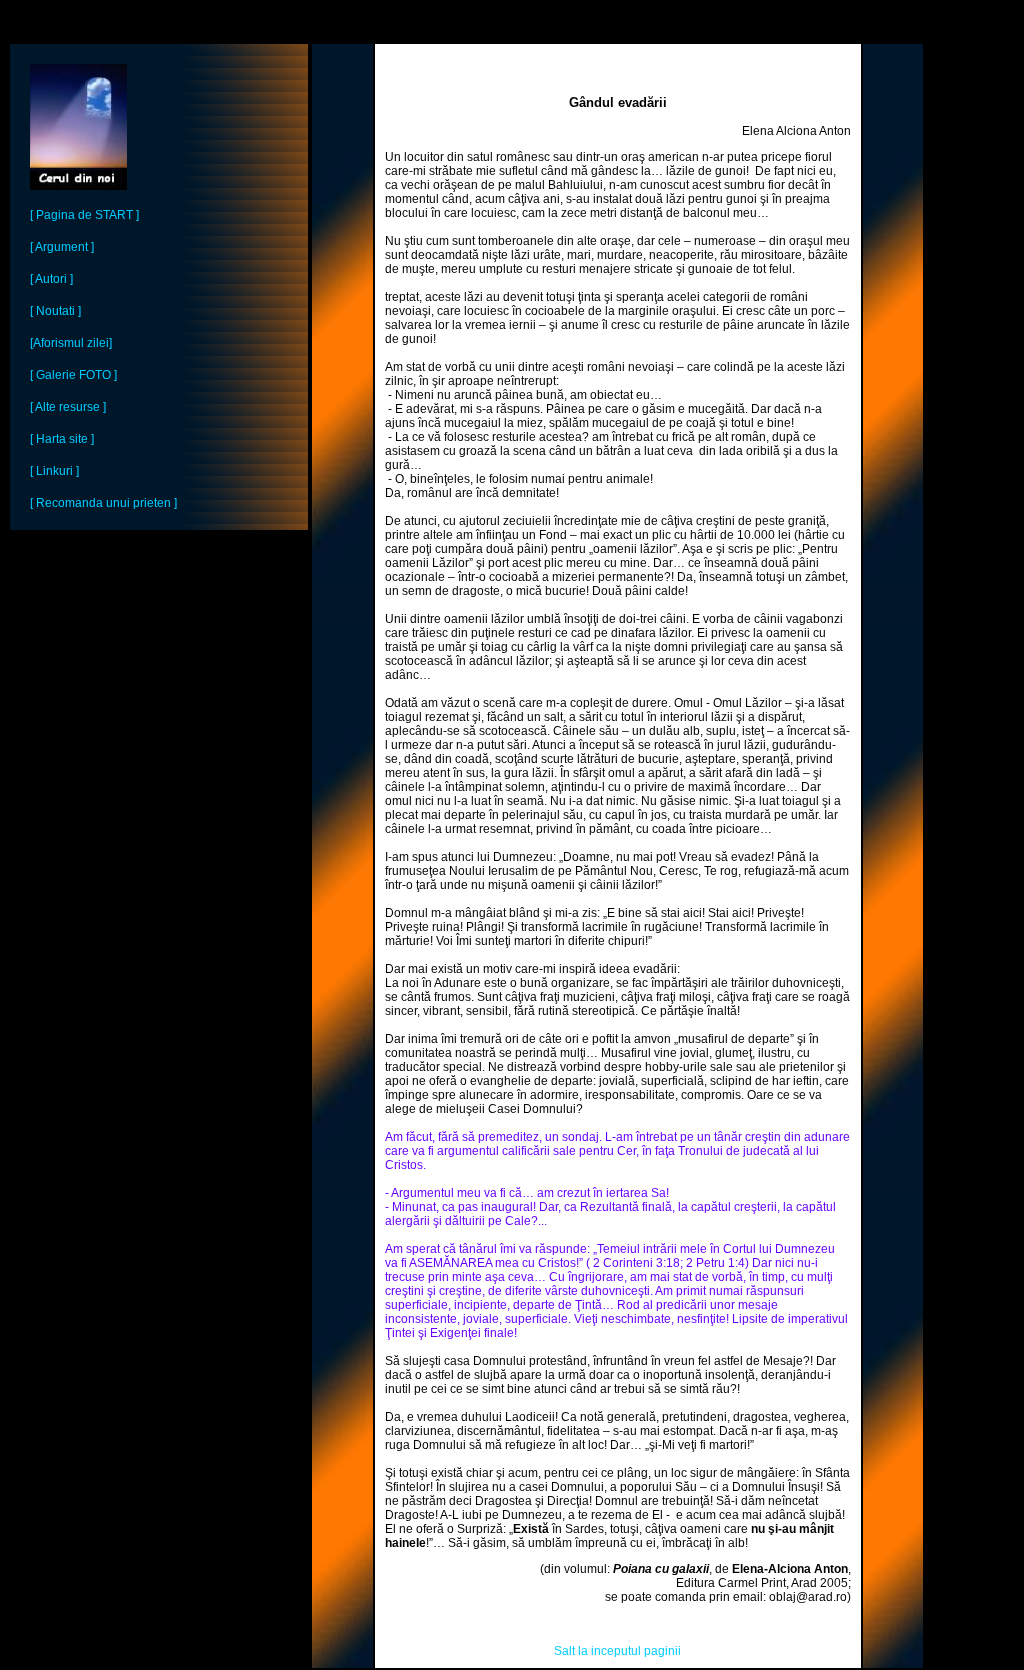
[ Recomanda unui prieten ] (103, 503)
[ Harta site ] (62, 439)
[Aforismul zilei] (71, 343)
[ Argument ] (62, 247)
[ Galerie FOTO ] (73, 375)
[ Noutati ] (55, 311)
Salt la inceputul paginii (617, 1651)
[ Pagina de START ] (84, 215)
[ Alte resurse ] (68, 407)
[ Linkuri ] (54, 471)
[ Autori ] (51, 279)
